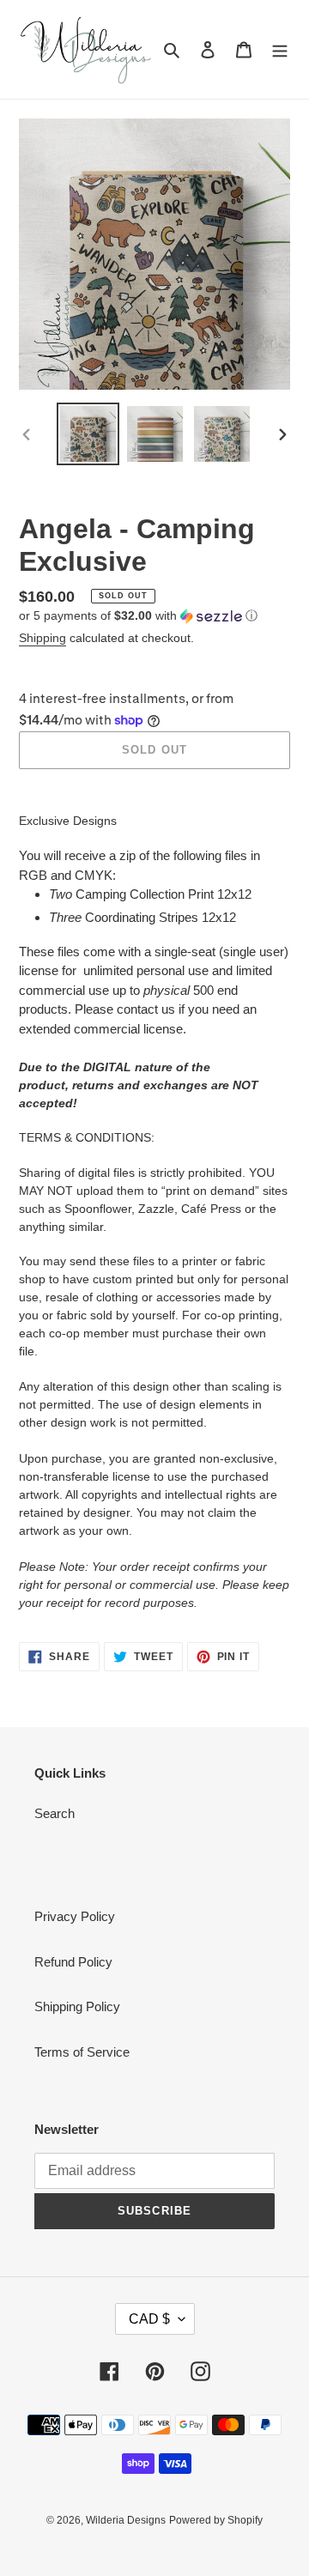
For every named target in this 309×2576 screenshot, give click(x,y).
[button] (138, 616)
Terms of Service (82, 2052)
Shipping (42, 638)
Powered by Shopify (216, 2520)
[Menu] (280, 49)
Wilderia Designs (126, 2520)
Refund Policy (73, 1962)
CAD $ (149, 2319)
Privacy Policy (75, 1916)
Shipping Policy (77, 2006)
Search (55, 1813)
